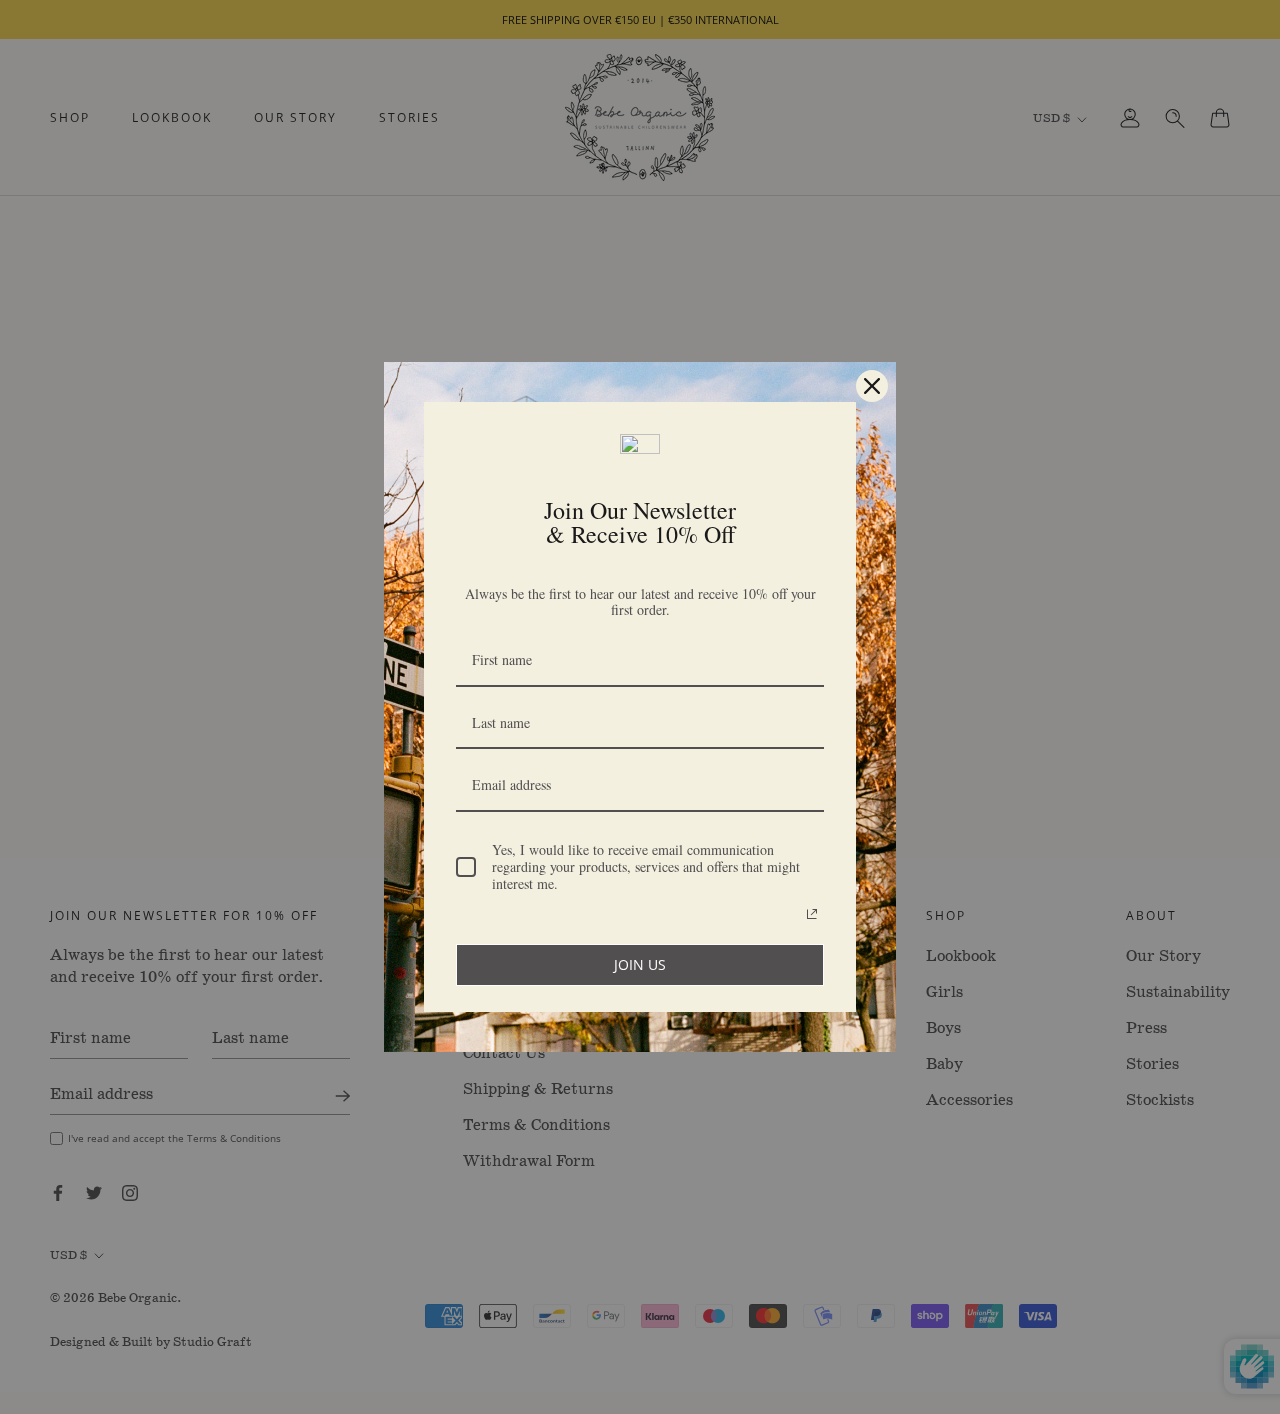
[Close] (872, 386)
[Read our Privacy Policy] (812, 914)
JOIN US (640, 964)
